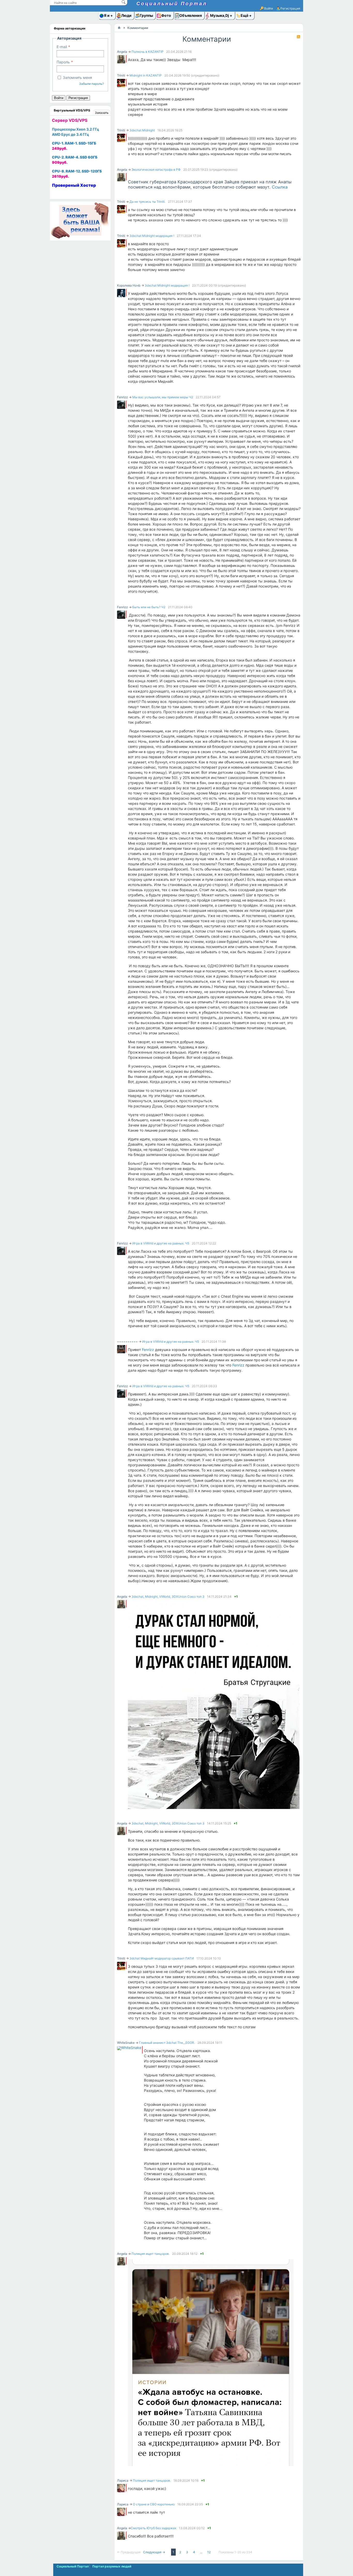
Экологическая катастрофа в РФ (156, 170)
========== (127, 1342)
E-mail (62, 47)
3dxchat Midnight (142, 130)
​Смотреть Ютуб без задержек (154, 2528)
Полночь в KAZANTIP (148, 52)
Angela (122, 52)
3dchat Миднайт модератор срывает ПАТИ (162, 1958)
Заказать (102, 113)
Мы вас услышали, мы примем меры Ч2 (163, 397)
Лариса (123, 2480)
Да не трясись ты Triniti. (147, 202)
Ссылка (280, 187)
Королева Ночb (129, 285)
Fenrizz (122, 397)
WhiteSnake (126, 2043)
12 (209, 2552)
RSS (298, 37)
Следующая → (155, 2552)
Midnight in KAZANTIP (146, 75)
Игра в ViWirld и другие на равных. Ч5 (161, 1243)
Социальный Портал (172, 3)
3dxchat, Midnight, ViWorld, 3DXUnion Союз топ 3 (168, 1597)
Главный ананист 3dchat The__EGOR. (167, 2043)
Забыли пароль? (91, 84)
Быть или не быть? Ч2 (149, 607)
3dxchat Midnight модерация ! (152, 236)
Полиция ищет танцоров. (151, 2254)
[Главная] (119, 28)
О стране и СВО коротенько (154, 2504)
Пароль (63, 62)
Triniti (121, 75)
